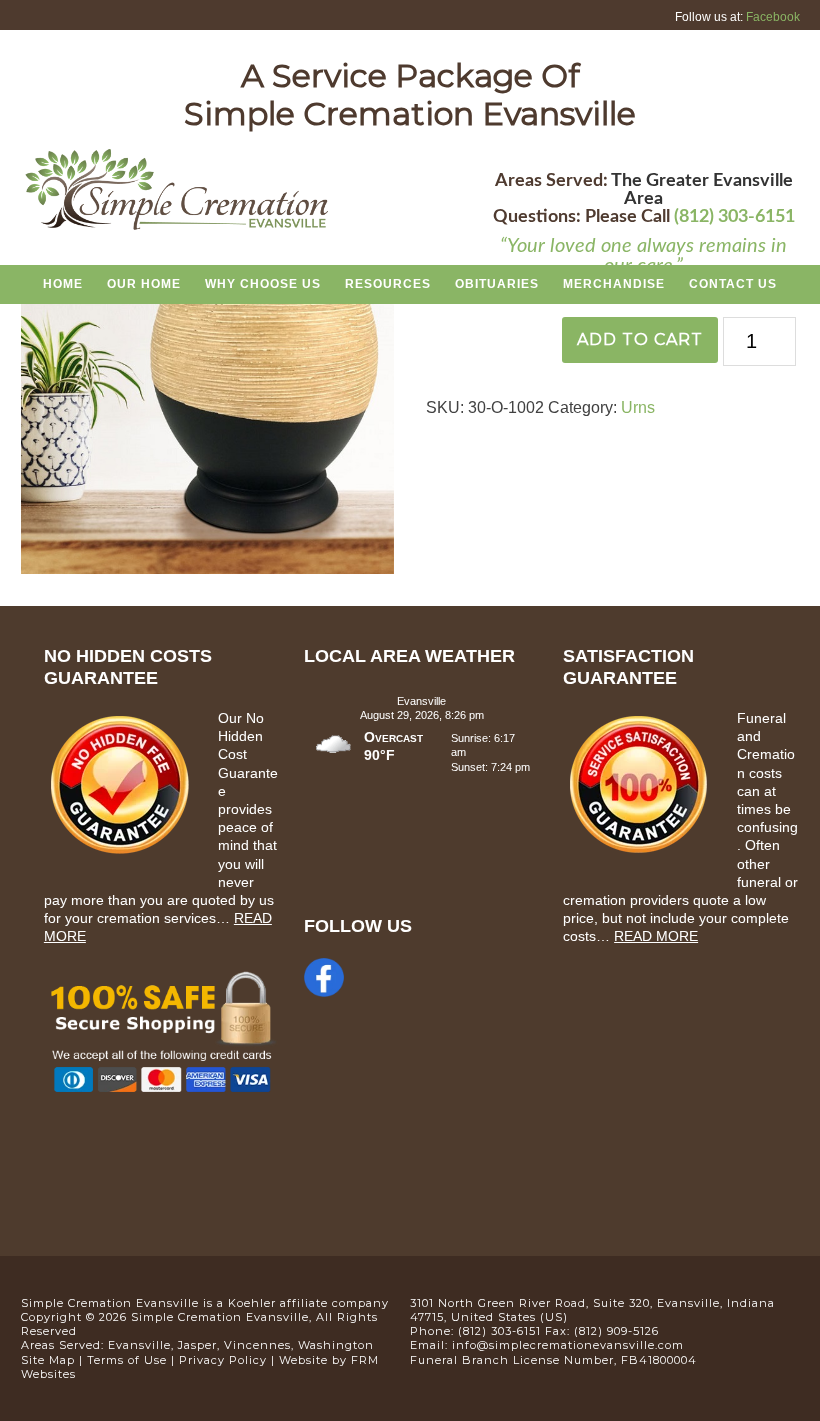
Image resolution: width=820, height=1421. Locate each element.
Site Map (48, 1360)
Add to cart (640, 339)
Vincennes (257, 1345)
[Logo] (177, 227)
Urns (638, 407)
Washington (336, 1345)
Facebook (773, 17)
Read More (656, 936)
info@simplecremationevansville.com (568, 1345)
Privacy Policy (223, 1360)
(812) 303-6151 (734, 217)
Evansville (139, 1345)
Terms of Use (127, 1360)
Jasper (197, 1345)
